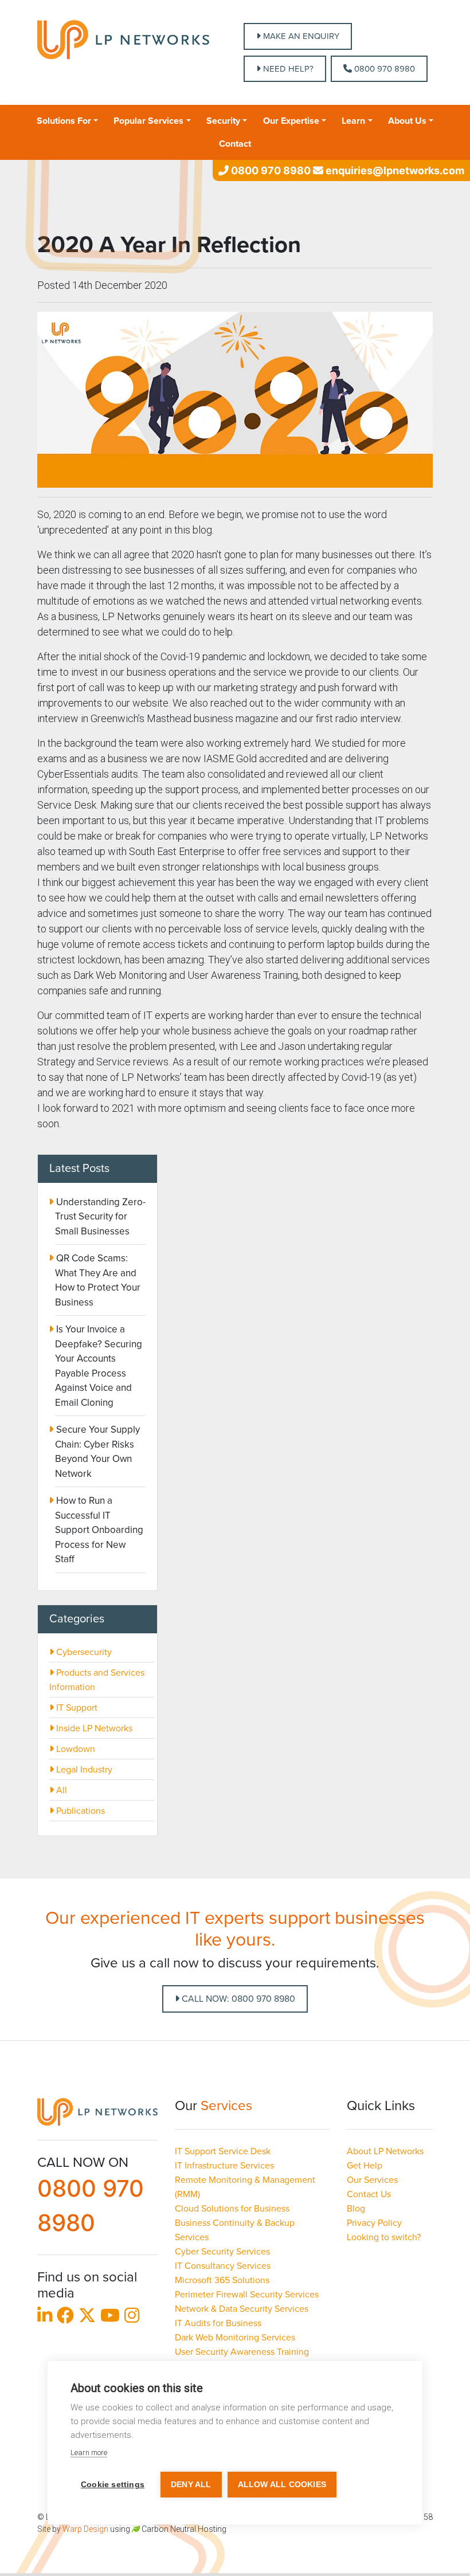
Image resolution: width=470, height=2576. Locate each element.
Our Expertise (291, 121)
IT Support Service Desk (223, 2151)
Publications (79, 1811)
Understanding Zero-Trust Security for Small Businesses (100, 1217)
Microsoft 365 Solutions (222, 2280)
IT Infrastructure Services (224, 2166)
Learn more (89, 2453)
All (60, 1790)
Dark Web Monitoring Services (235, 2338)
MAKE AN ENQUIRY (300, 36)
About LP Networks (385, 2151)
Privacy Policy (374, 2223)
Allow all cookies (282, 2485)
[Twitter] (87, 2318)
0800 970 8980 (383, 69)
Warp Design (85, 2529)
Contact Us (369, 2194)
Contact (235, 144)
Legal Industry (83, 1770)
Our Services (372, 2180)
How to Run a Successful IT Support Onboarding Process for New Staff (99, 1530)
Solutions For (64, 121)
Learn (353, 121)
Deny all (191, 2485)
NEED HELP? (287, 69)
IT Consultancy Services (223, 2266)
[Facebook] (65, 2318)
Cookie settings (113, 2485)
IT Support (76, 1708)
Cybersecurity (83, 1652)
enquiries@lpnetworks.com (394, 170)
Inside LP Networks (93, 1728)
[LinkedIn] (45, 2318)
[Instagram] (132, 2318)
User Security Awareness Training (242, 2352)
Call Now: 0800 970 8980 (237, 1999)
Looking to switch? (384, 2237)
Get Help (365, 2166)
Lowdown (75, 1749)
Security (223, 121)
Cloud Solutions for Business (232, 2209)
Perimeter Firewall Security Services (247, 2295)
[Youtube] (110, 2318)
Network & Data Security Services (242, 2309)
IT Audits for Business (218, 2323)
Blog (356, 2209)
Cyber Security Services (222, 2252)
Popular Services (148, 121)
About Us (407, 121)
